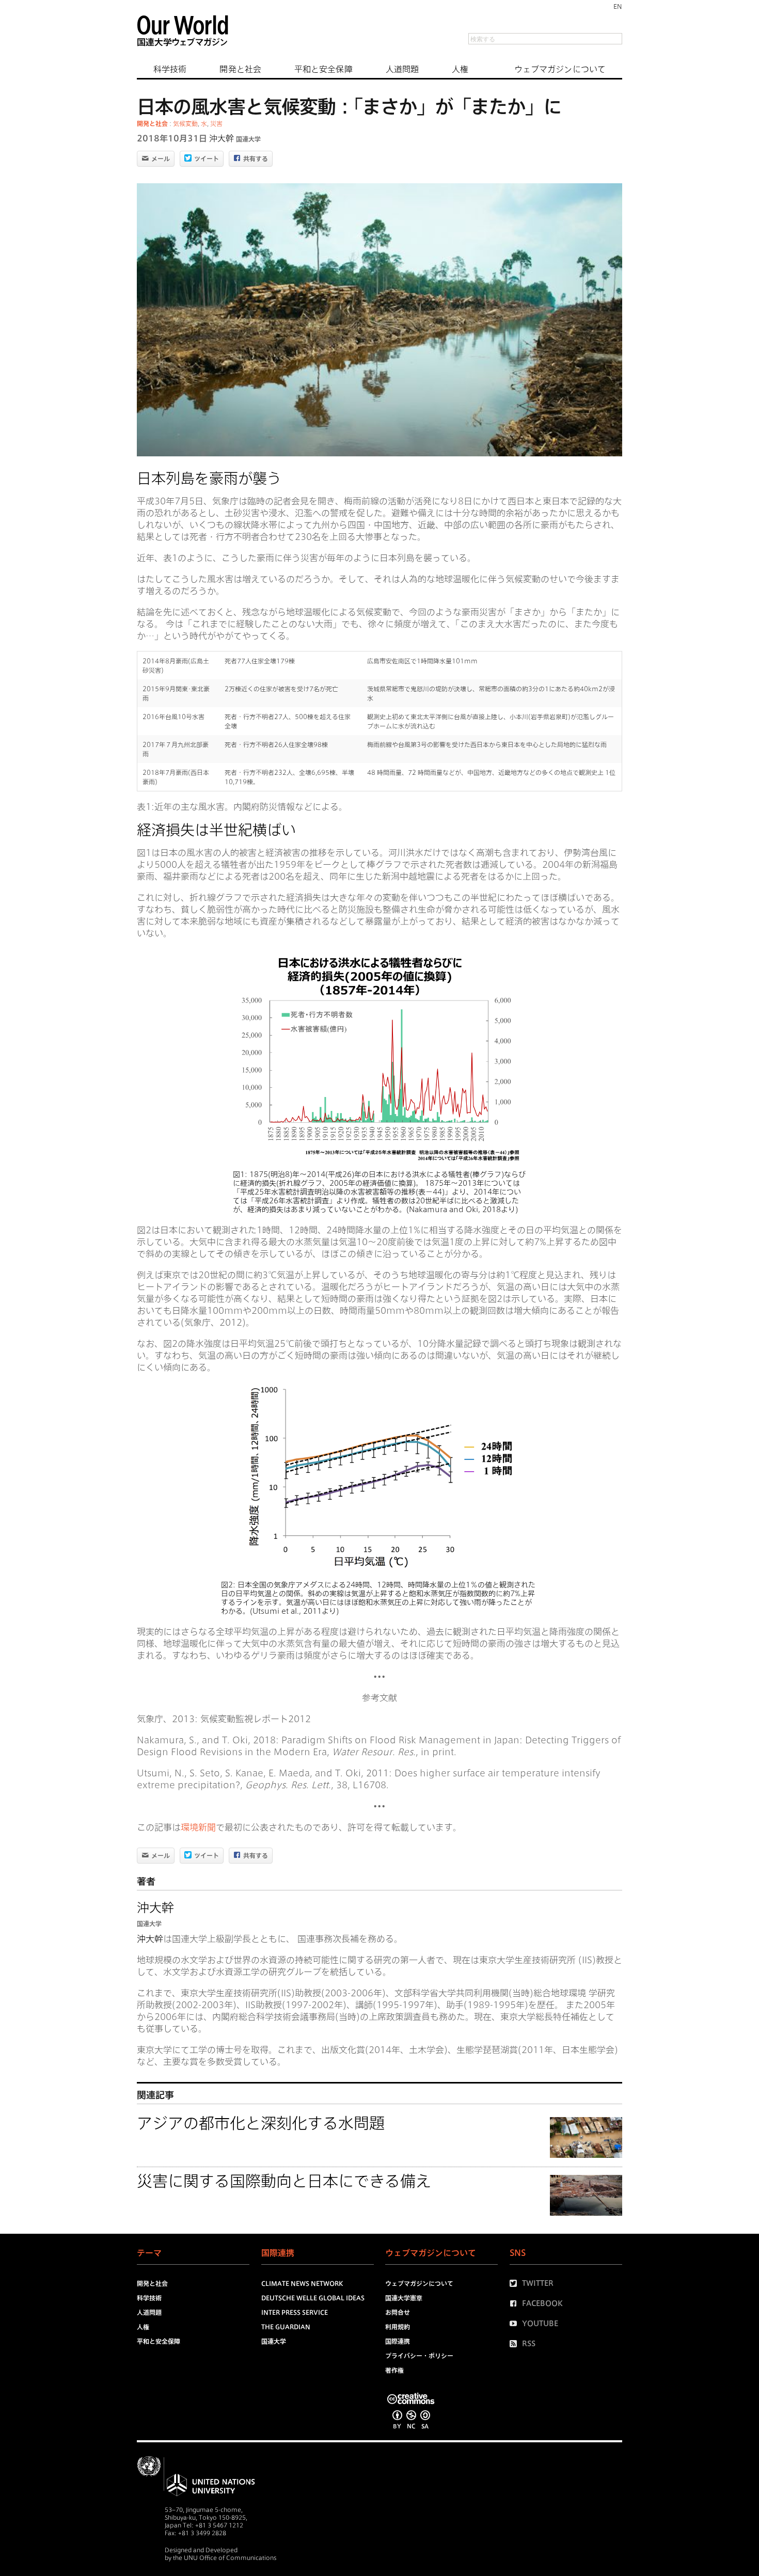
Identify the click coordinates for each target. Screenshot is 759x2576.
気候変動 (185, 123)
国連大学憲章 (404, 2298)
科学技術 (170, 69)
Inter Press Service (295, 2312)
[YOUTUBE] (516, 2324)
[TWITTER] (516, 2283)
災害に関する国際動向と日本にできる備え (284, 2181)
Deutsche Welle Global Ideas (313, 2298)
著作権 (394, 2370)
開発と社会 (240, 69)
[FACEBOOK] (516, 2303)
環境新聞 (198, 1827)
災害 (216, 123)
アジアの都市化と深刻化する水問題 (261, 2123)
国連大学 (248, 139)
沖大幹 (222, 138)
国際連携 (398, 2341)
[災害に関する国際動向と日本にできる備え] (586, 2197)
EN (618, 6)
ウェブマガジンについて (560, 69)
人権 (460, 69)
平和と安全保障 (323, 69)
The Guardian (286, 2327)
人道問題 (402, 69)
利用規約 (398, 2327)
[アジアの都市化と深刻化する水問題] (586, 2139)
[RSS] (516, 2344)
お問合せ (398, 2312)
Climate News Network (302, 2283)
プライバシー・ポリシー (419, 2356)
